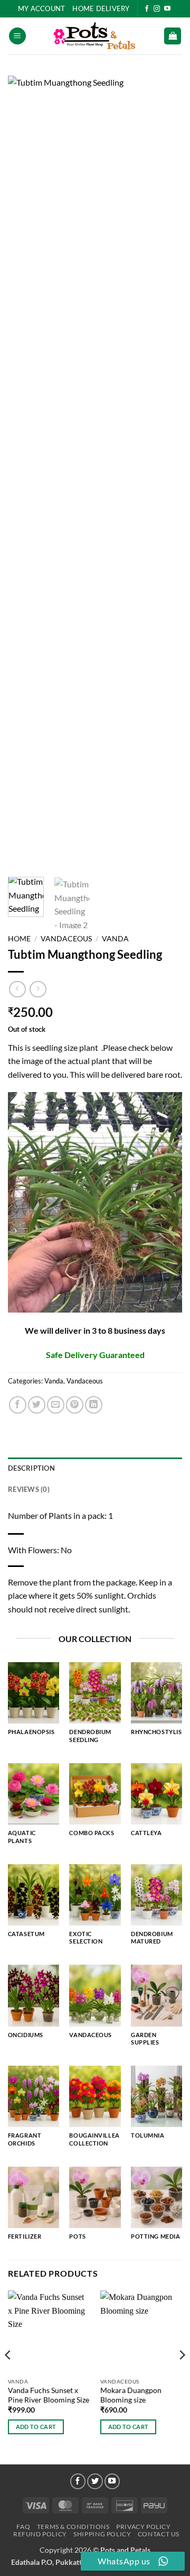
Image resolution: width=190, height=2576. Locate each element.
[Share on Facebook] (18, 1405)
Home (19, 939)
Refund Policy (40, 2534)
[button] (17, 36)
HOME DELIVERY (101, 8)
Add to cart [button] (36, 2427)
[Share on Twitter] (37, 1405)
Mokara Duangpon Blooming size (131, 2395)
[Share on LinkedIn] (94, 1405)
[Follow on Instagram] (157, 9)
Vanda (115, 939)
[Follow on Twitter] (95, 2481)
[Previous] (25, 472)
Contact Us (159, 2534)
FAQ (23, 2527)
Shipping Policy (102, 2534)
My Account (42, 8)
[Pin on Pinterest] (75, 1405)
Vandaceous (66, 939)
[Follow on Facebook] (147, 9)
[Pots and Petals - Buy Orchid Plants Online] (95, 36)
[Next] (165, 472)
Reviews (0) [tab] (29, 1489)
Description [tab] (31, 1468)
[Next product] (17, 989)
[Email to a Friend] (56, 1405)
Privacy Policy (144, 2527)
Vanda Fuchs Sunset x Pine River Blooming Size (49, 2395)
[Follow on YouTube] (167, 9)
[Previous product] (38, 989)
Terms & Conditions (73, 2527)
